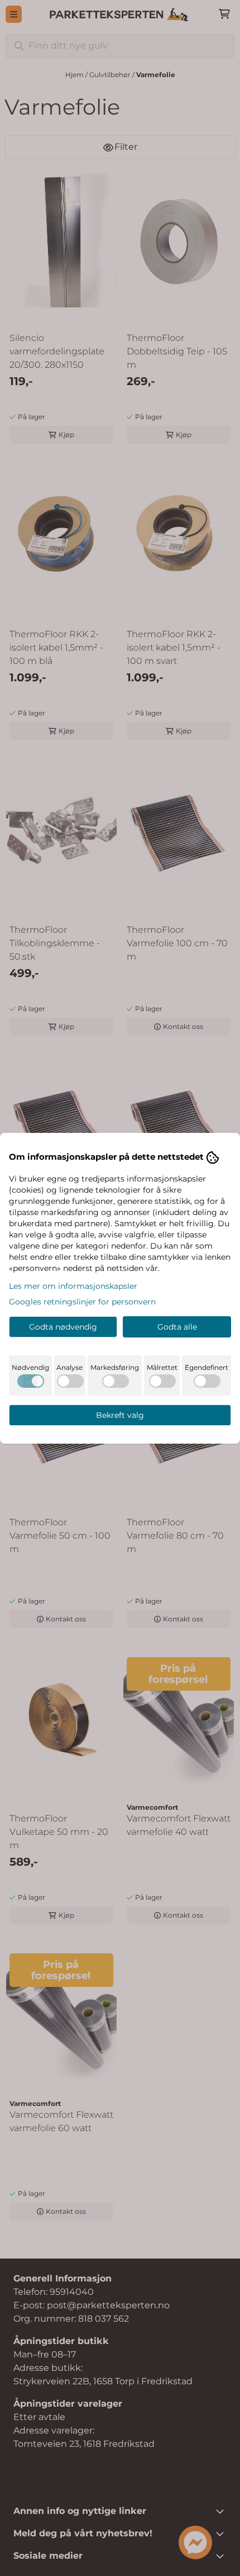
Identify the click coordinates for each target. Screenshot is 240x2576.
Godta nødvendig (63, 1327)
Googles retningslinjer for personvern (82, 1302)
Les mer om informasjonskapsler (73, 1286)
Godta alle (177, 1327)
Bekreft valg (120, 1415)
